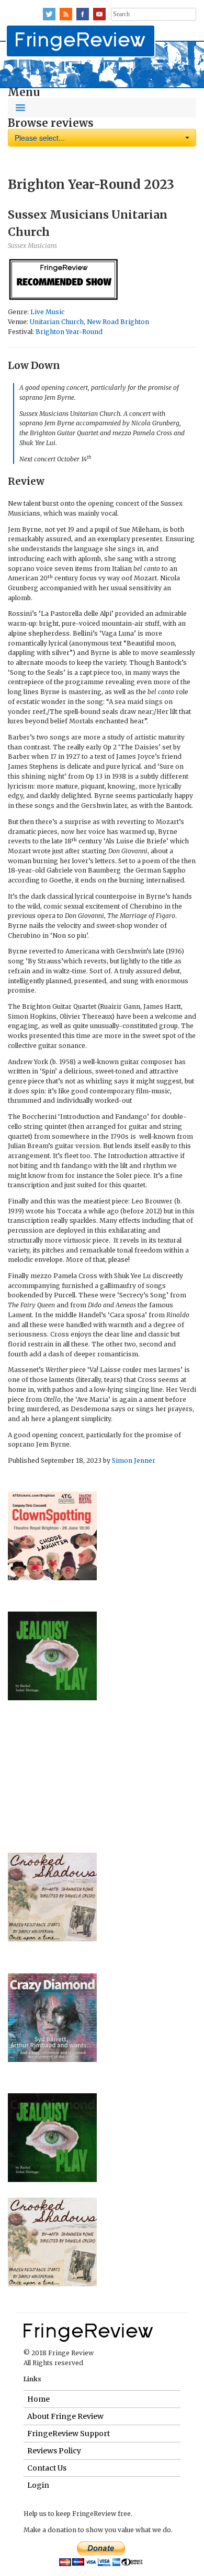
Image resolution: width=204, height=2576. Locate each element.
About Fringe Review (65, 2416)
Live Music (47, 312)
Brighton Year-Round (69, 332)
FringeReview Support (69, 2434)
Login (38, 2485)
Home (38, 2399)
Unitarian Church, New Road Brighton (89, 322)
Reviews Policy (54, 2451)
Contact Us (47, 2468)
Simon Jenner (134, 1460)
